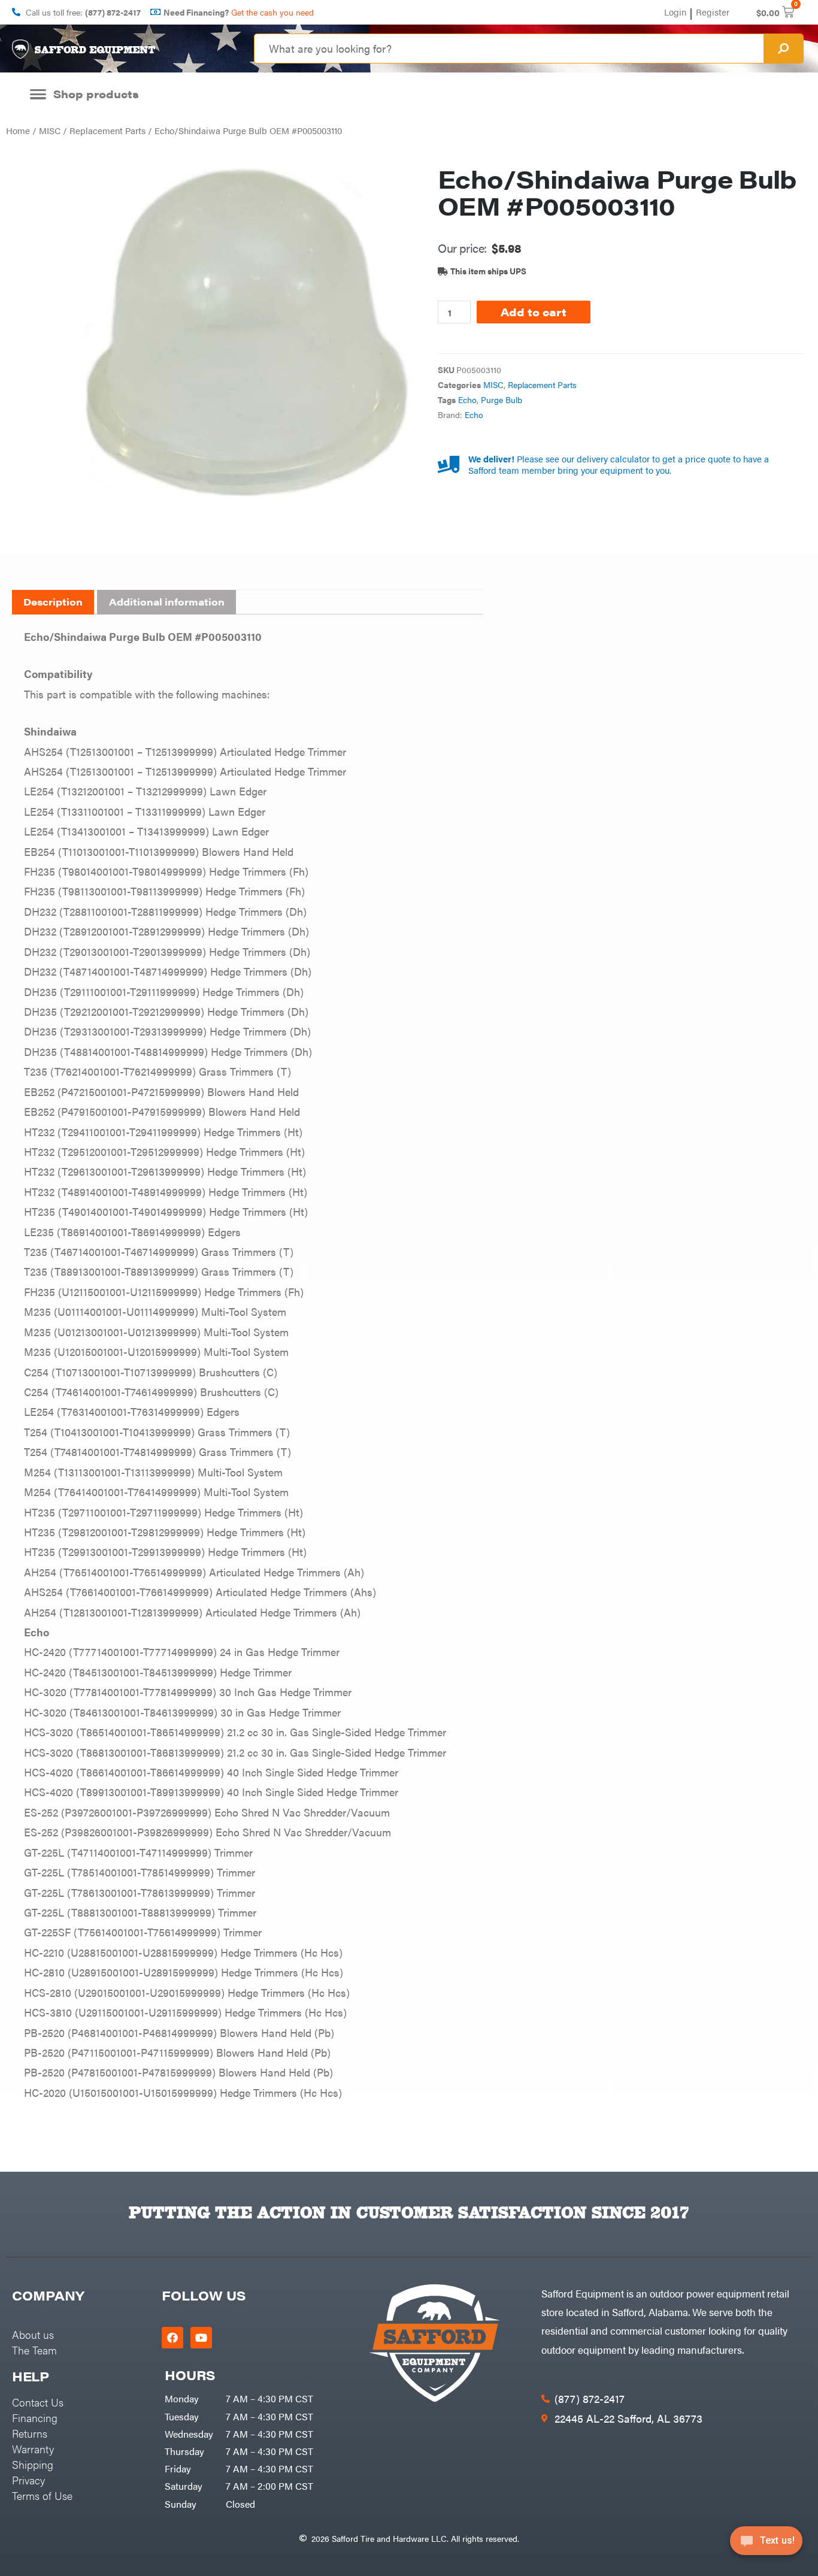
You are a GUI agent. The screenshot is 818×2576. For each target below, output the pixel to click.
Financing (35, 2418)
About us (33, 2334)
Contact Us (38, 2402)
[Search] (783, 49)
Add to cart (534, 312)
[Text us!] (766, 2545)
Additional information (167, 602)
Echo (467, 400)
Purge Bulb (502, 400)
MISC (50, 130)
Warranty (33, 2449)
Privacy (28, 2480)
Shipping (33, 2464)
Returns (30, 2433)
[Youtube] (201, 2338)
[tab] (53, 603)
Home (18, 130)
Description (53, 602)
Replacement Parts (107, 130)
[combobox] (509, 49)
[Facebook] (172, 2338)
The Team (34, 2350)
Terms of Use (42, 2495)
